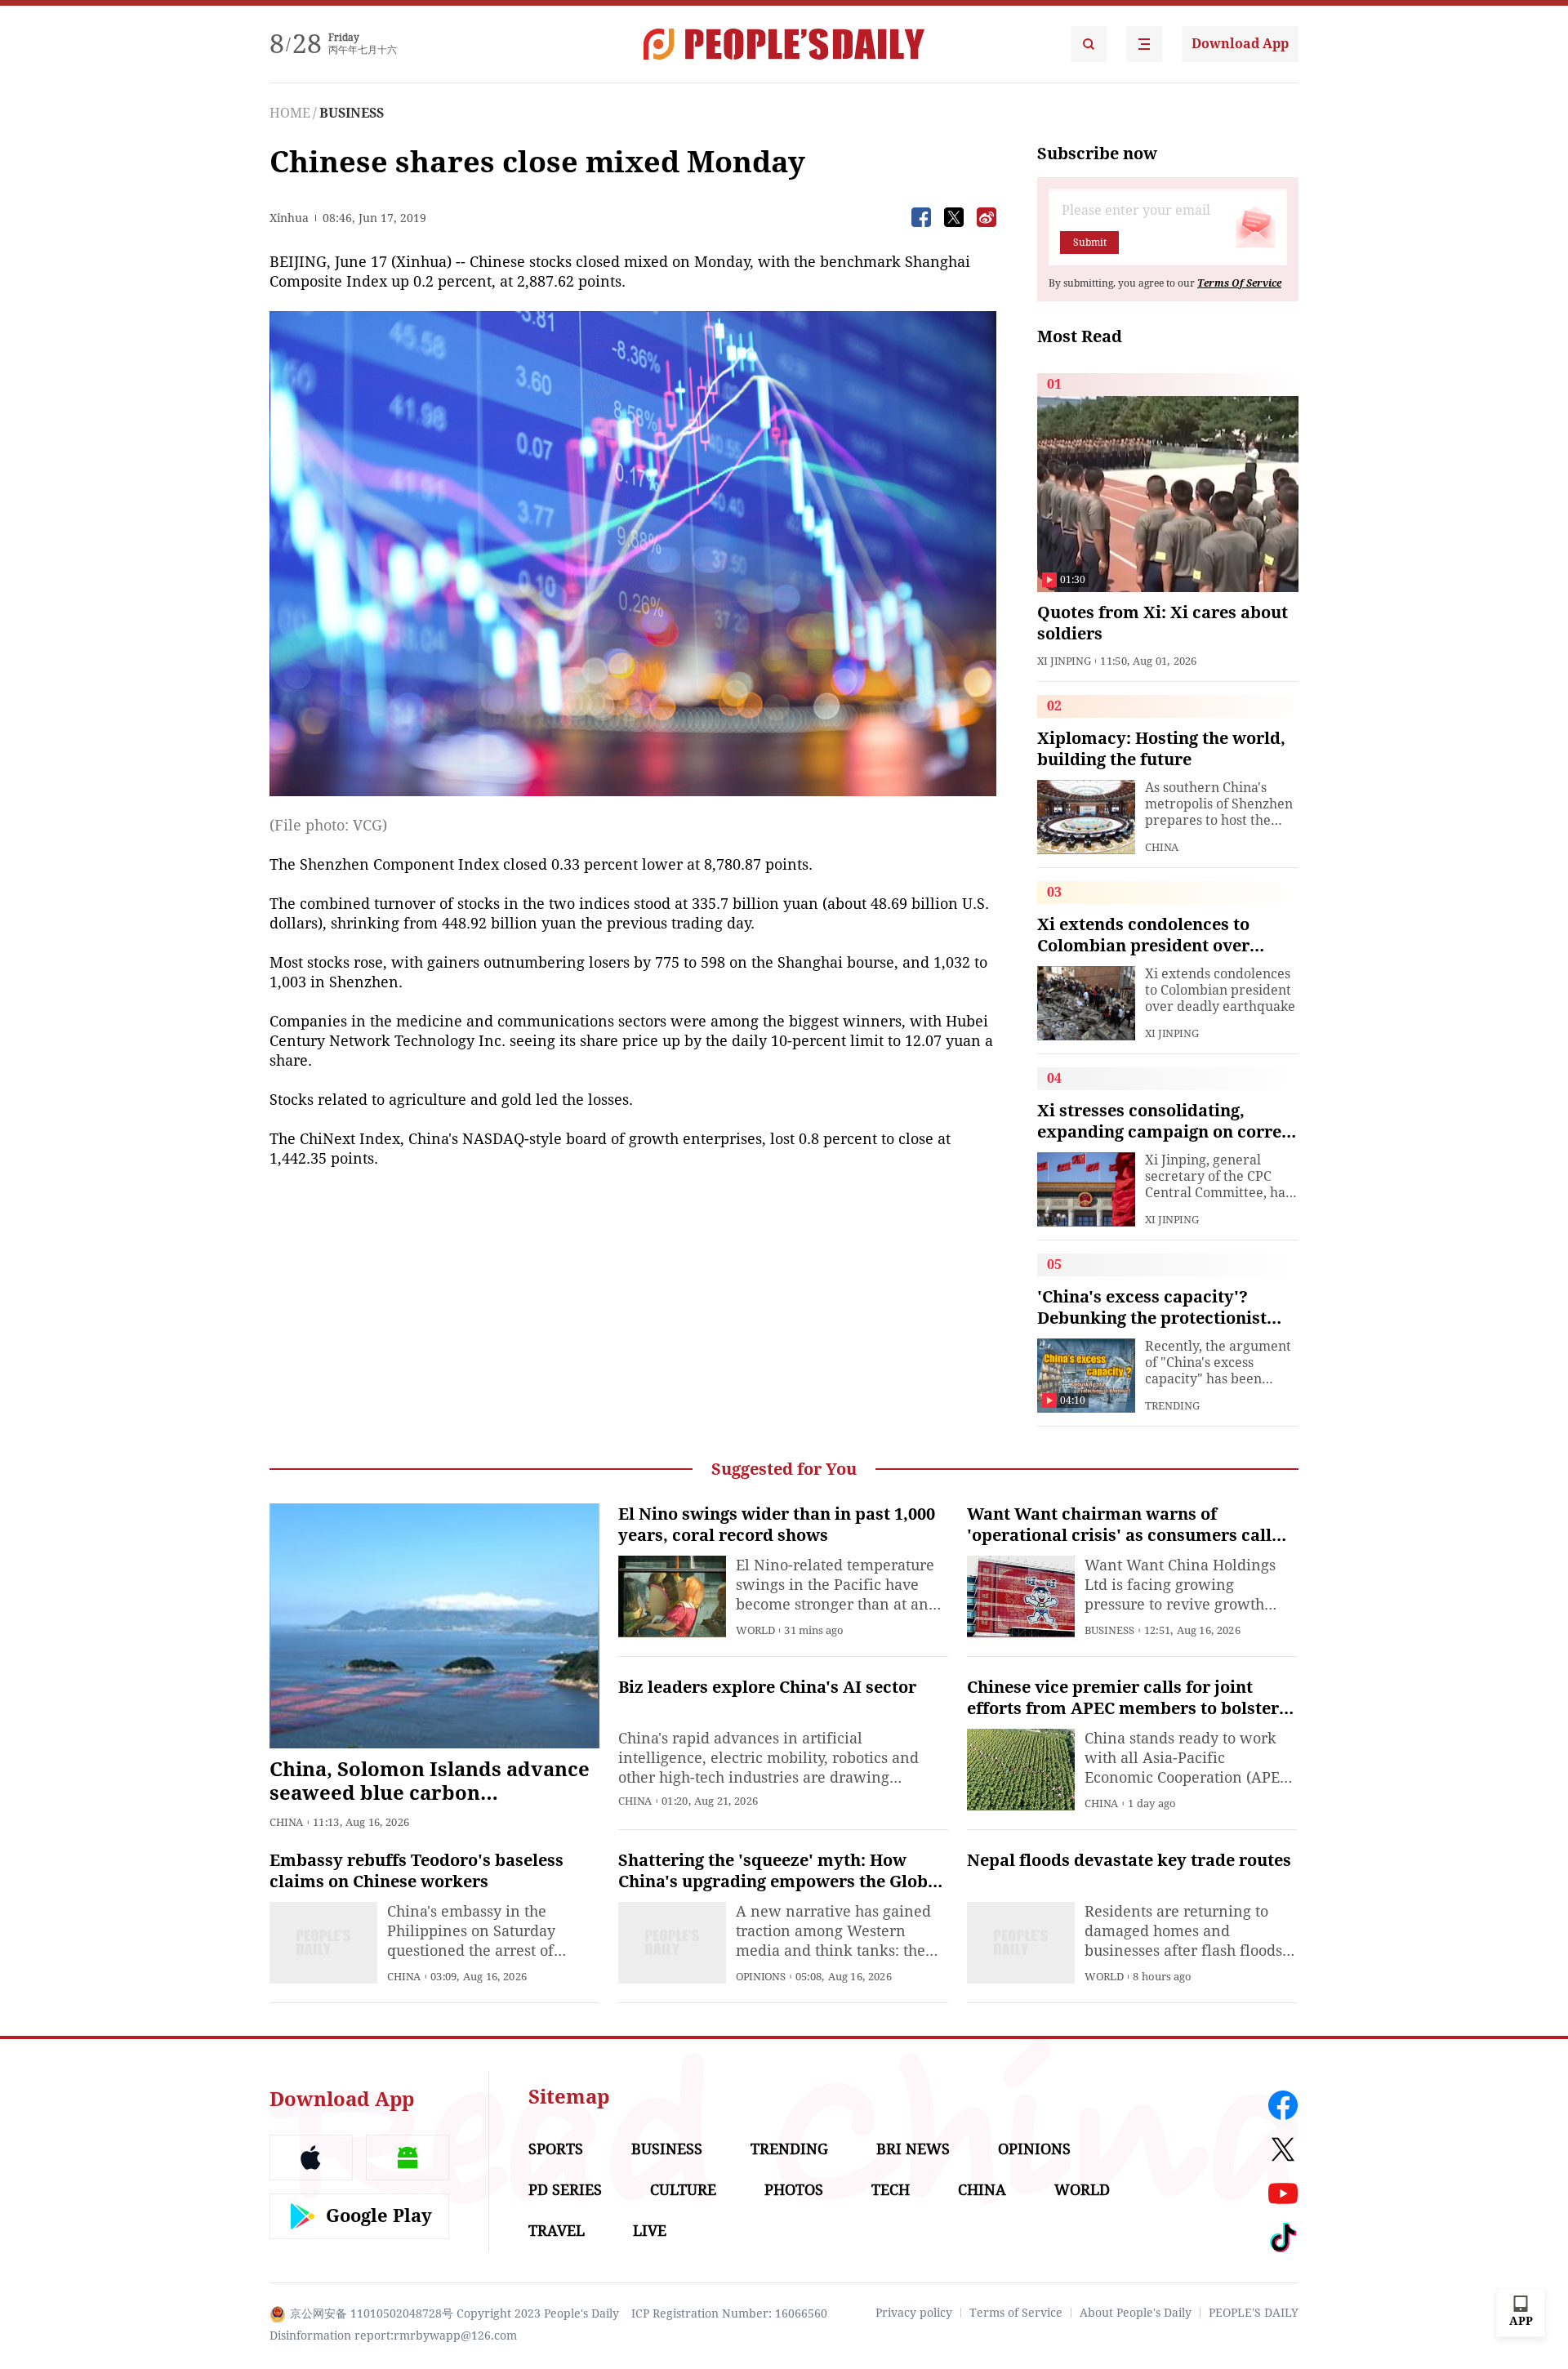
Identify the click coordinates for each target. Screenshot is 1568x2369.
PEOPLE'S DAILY (1254, 2313)
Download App (1240, 44)
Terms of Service (1016, 2313)
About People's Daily (1136, 2313)
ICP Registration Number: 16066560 (729, 2313)
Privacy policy (914, 2313)
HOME (290, 113)
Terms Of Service (1239, 283)
